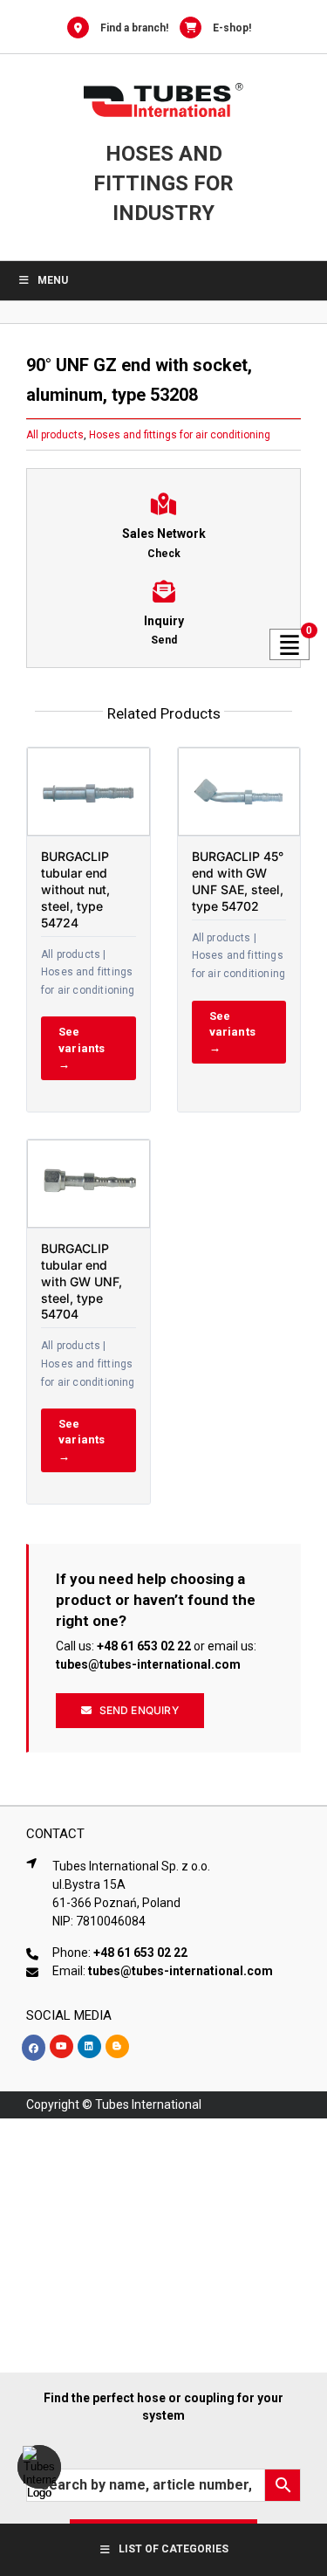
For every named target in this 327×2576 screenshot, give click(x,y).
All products (55, 435)
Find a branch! (134, 28)
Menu (53, 280)
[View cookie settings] (39, 2467)
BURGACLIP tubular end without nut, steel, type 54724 (75, 889)
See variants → (82, 1047)
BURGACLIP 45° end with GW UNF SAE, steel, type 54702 (238, 881)
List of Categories (174, 2549)
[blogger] (117, 2046)
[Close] (299, 2398)
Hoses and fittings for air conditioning (180, 435)
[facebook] (34, 2048)
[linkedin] (89, 2046)
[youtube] (61, 2046)
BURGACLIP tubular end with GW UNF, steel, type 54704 (82, 1281)
